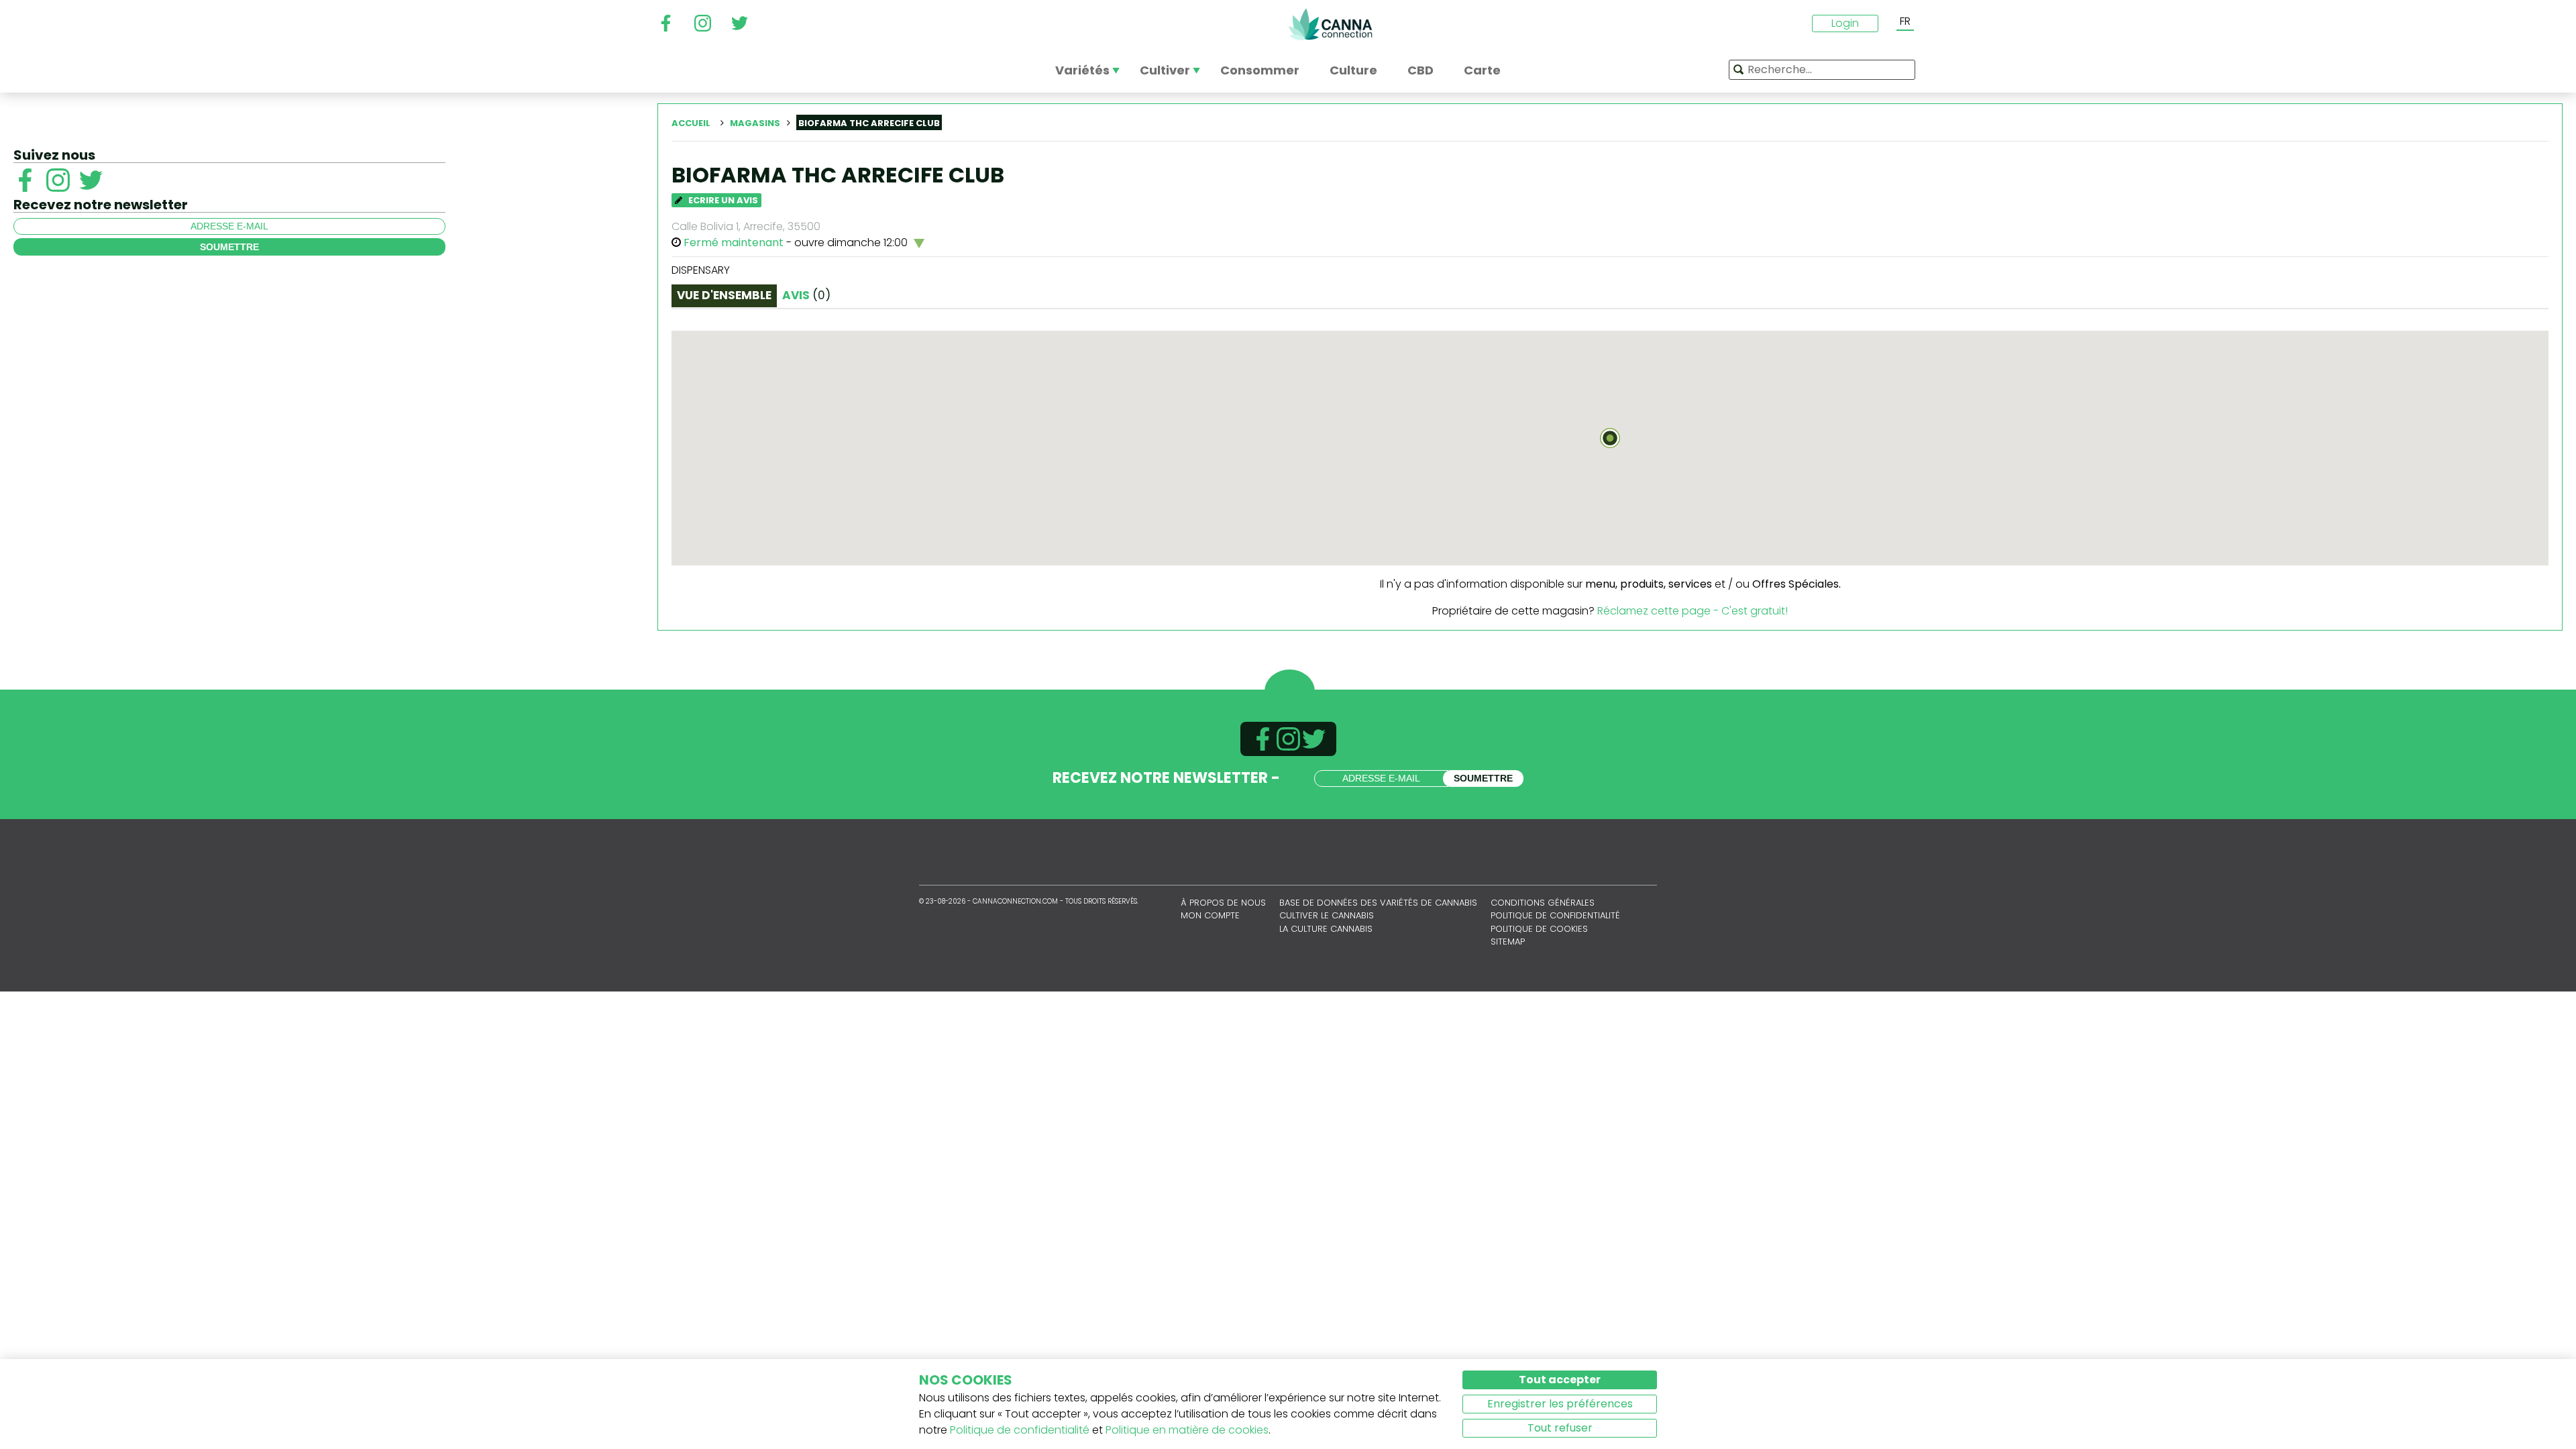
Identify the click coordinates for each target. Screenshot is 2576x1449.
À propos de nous (1223, 903)
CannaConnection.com (1330, 24)
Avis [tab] (806, 295)
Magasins (755, 123)
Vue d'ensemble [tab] (724, 295)
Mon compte (1210, 915)
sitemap (1508, 942)
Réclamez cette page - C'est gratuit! (1693, 611)
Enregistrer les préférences (1560, 1404)
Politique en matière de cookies (1187, 1430)
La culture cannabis (1326, 929)
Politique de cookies (1539, 929)
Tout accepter (1560, 1380)
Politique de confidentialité (1555, 915)
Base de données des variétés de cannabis (1378, 903)
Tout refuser (1560, 1428)
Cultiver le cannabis (1327, 915)
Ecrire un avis (722, 200)
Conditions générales (1543, 903)
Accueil (691, 123)
